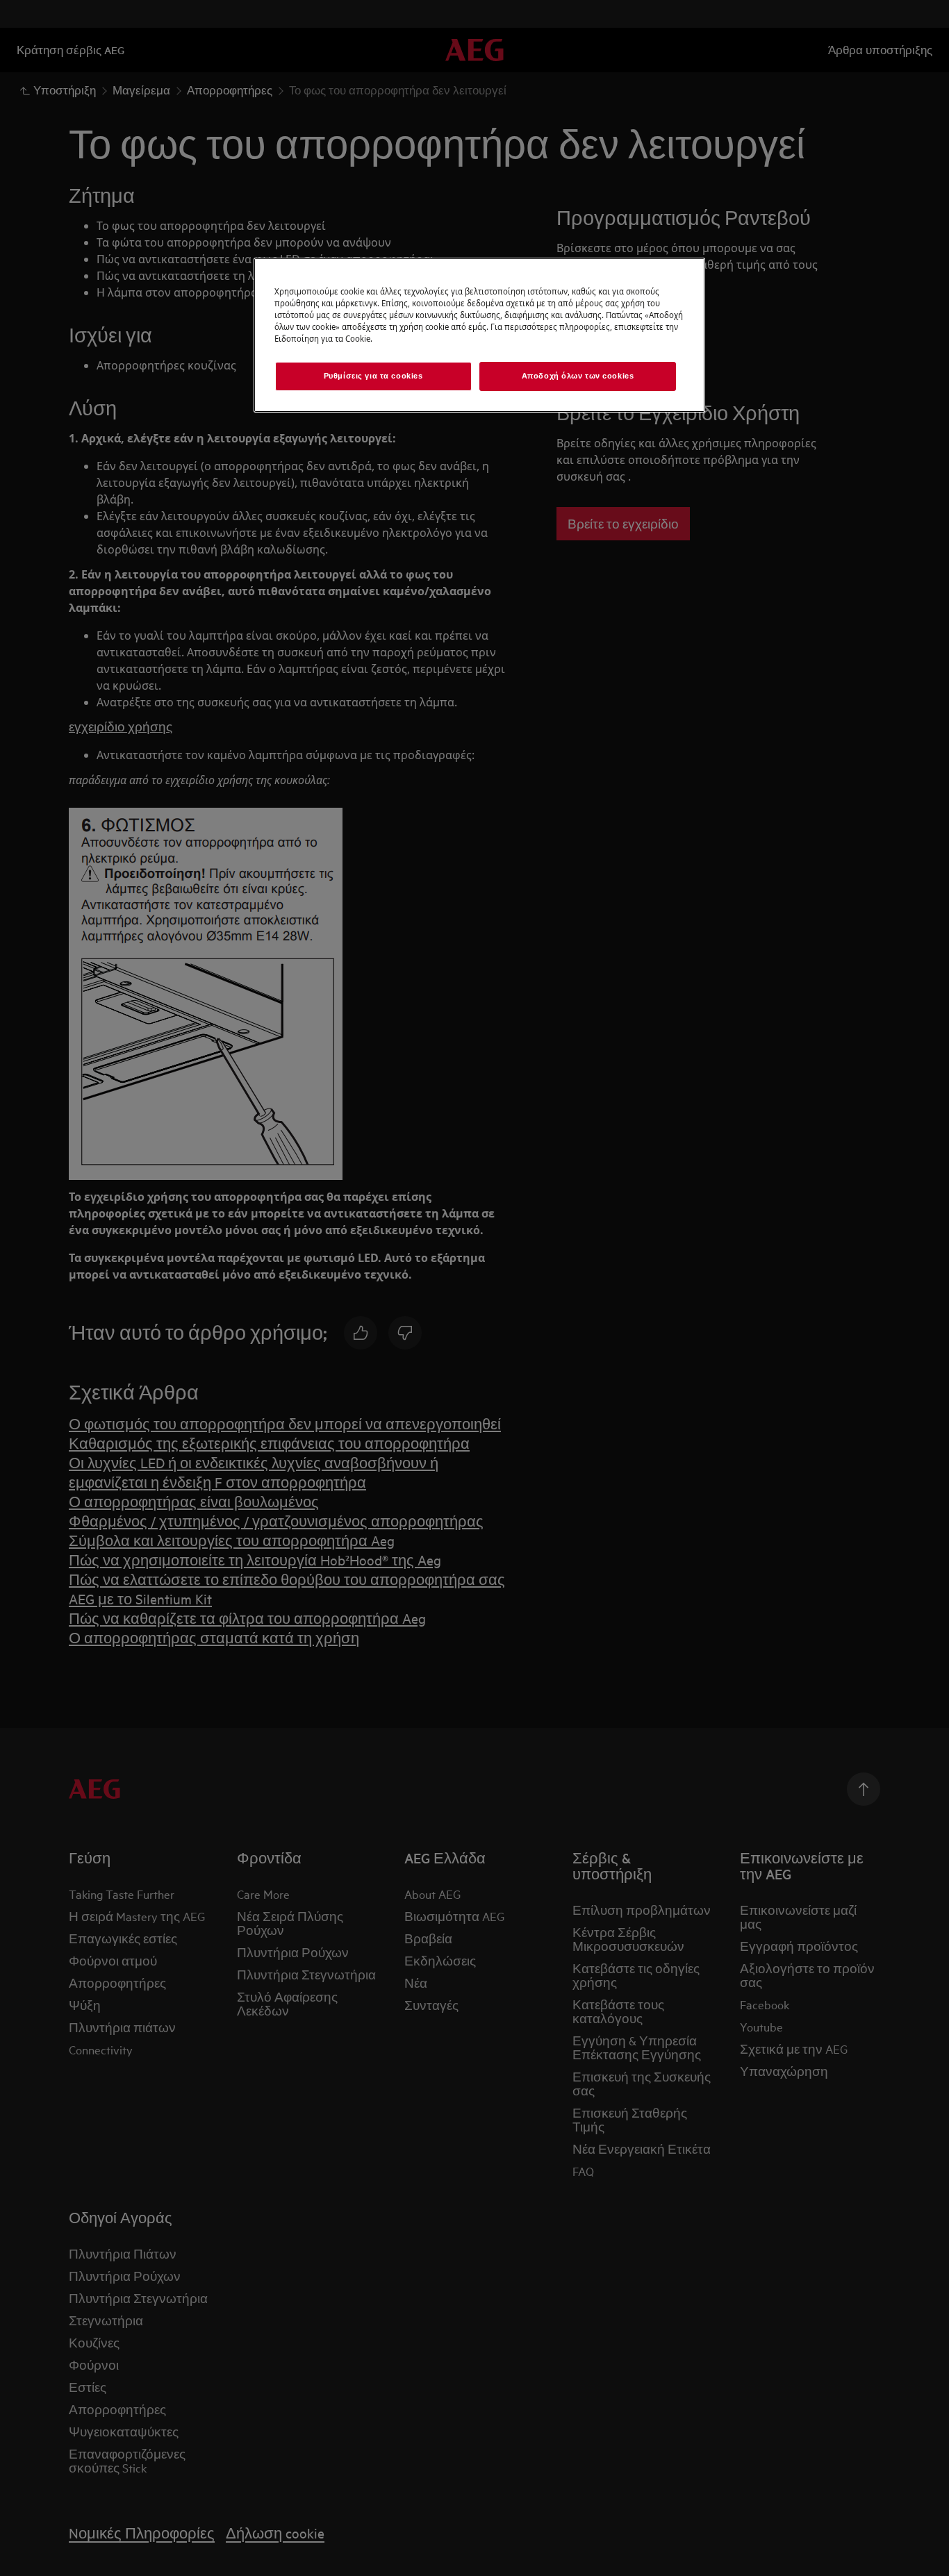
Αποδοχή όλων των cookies (578, 376)
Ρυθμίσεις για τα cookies (373, 376)
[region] (479, 335)
